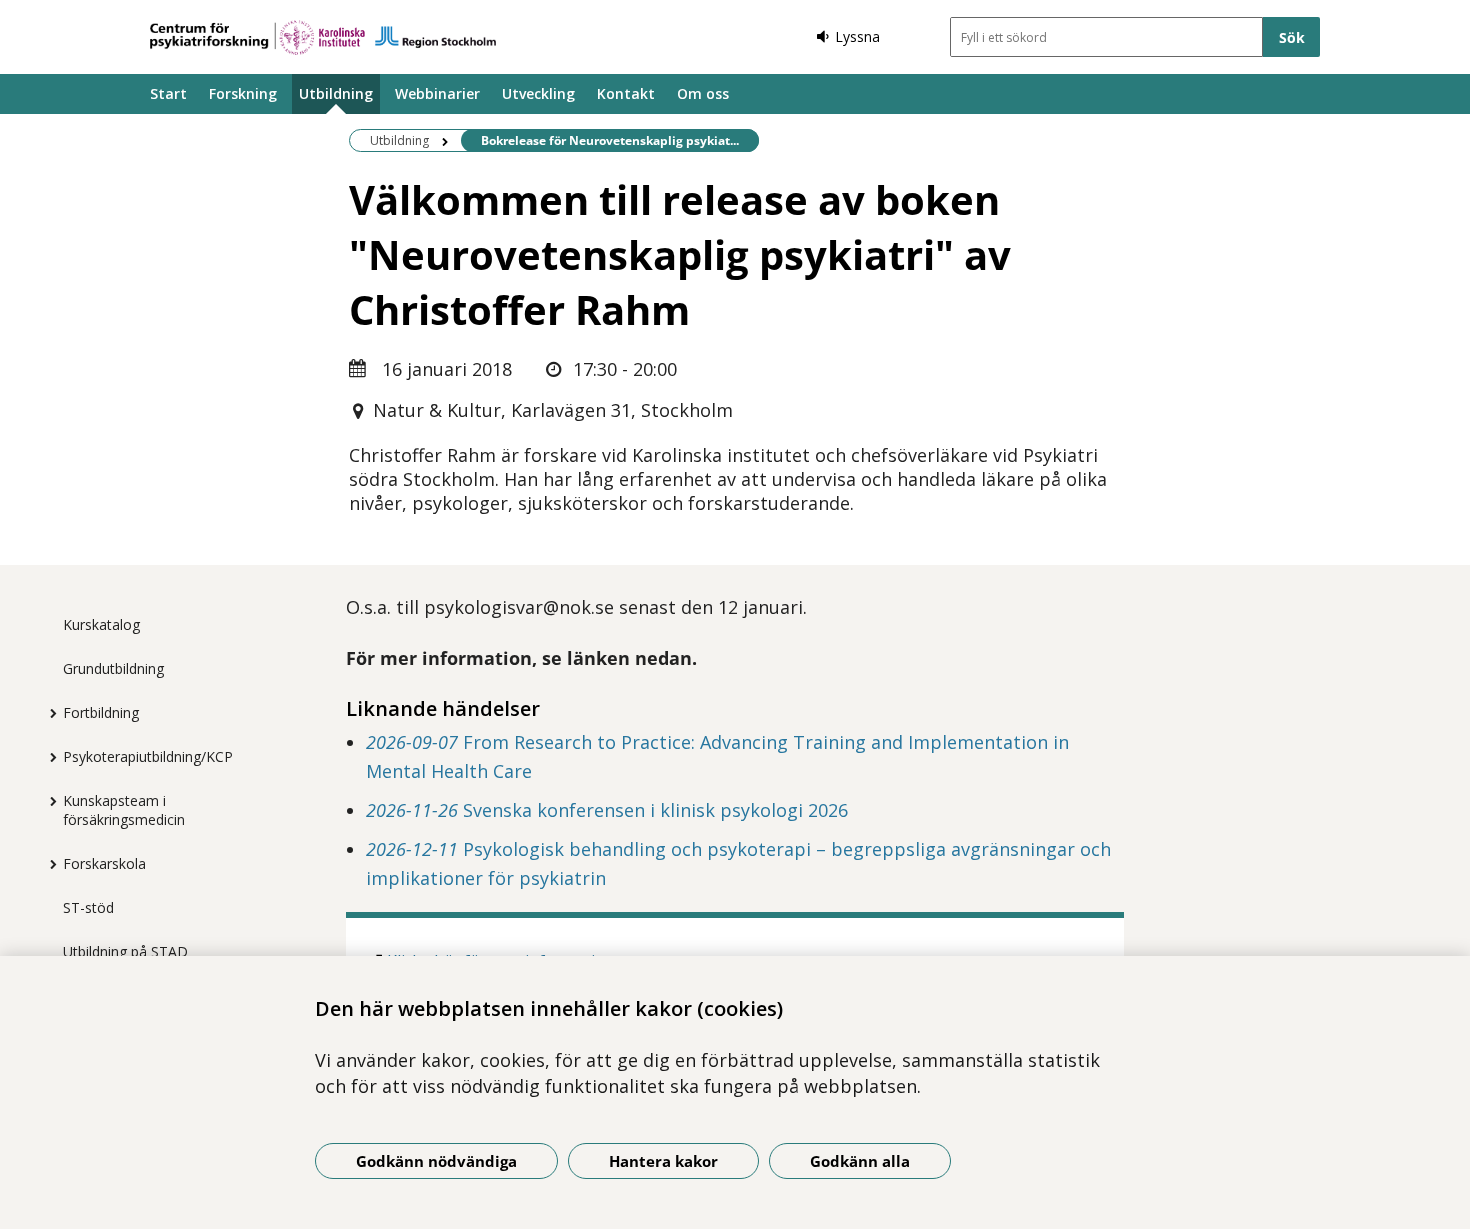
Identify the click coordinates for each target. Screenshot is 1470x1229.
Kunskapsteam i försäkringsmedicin (124, 810)
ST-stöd (88, 907)
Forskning (243, 93)
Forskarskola (104, 863)
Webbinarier (437, 93)
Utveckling (538, 93)
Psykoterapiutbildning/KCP (148, 756)
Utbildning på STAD (125, 951)
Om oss (703, 93)
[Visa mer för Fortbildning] (48, 713)
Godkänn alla (860, 1161)
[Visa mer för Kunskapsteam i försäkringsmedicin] (48, 801)
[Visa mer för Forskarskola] (48, 864)
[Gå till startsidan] (323, 37)
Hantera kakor (663, 1161)
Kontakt (626, 93)
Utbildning (336, 93)
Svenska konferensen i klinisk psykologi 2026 (607, 810)
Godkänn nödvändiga (436, 1161)
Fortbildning (101, 712)
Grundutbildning (113, 668)
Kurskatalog (101, 624)
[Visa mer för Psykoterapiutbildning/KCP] (48, 757)
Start (168, 93)
